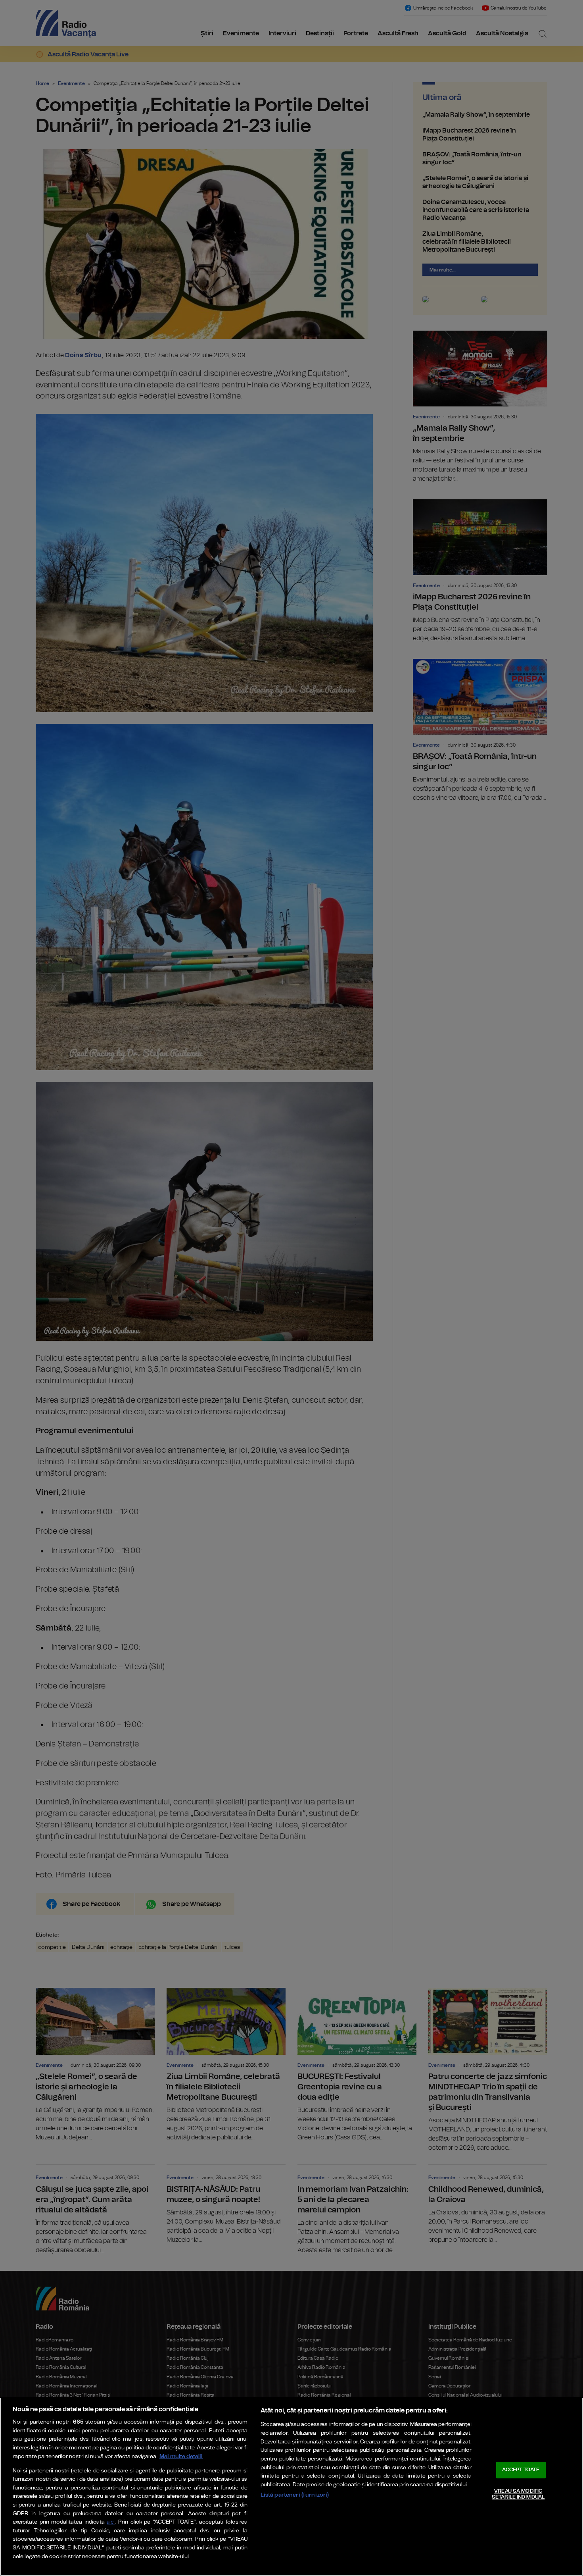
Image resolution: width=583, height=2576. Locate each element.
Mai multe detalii (181, 2456)
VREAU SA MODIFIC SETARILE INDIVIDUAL (518, 2494)
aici (111, 2522)
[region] (291, 2487)
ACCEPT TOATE (521, 2470)
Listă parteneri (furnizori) (295, 2495)
